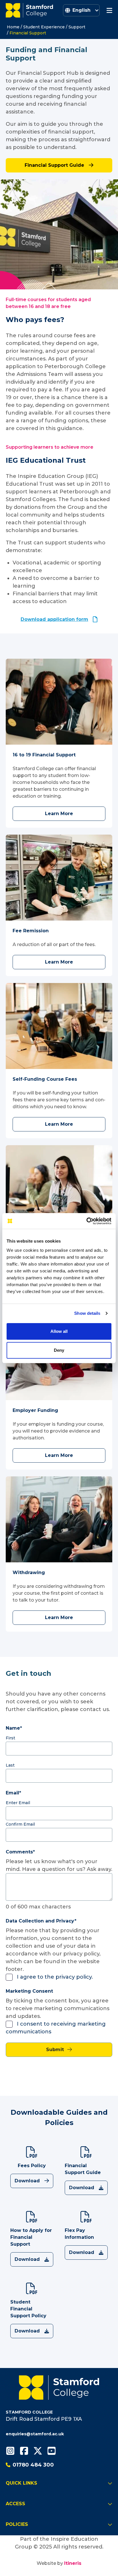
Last (10, 1765)
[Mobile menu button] (109, 10)
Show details (87, 1313)
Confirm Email (20, 1824)
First (10, 1738)
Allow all (59, 1331)
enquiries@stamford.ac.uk (35, 2434)
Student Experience (44, 27)
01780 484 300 (33, 2465)
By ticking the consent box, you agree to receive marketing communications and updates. (58, 2008)
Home (13, 27)
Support (77, 27)
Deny (59, 1350)
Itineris (73, 2563)
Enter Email (18, 1803)
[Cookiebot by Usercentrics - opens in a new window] (86, 1221)
